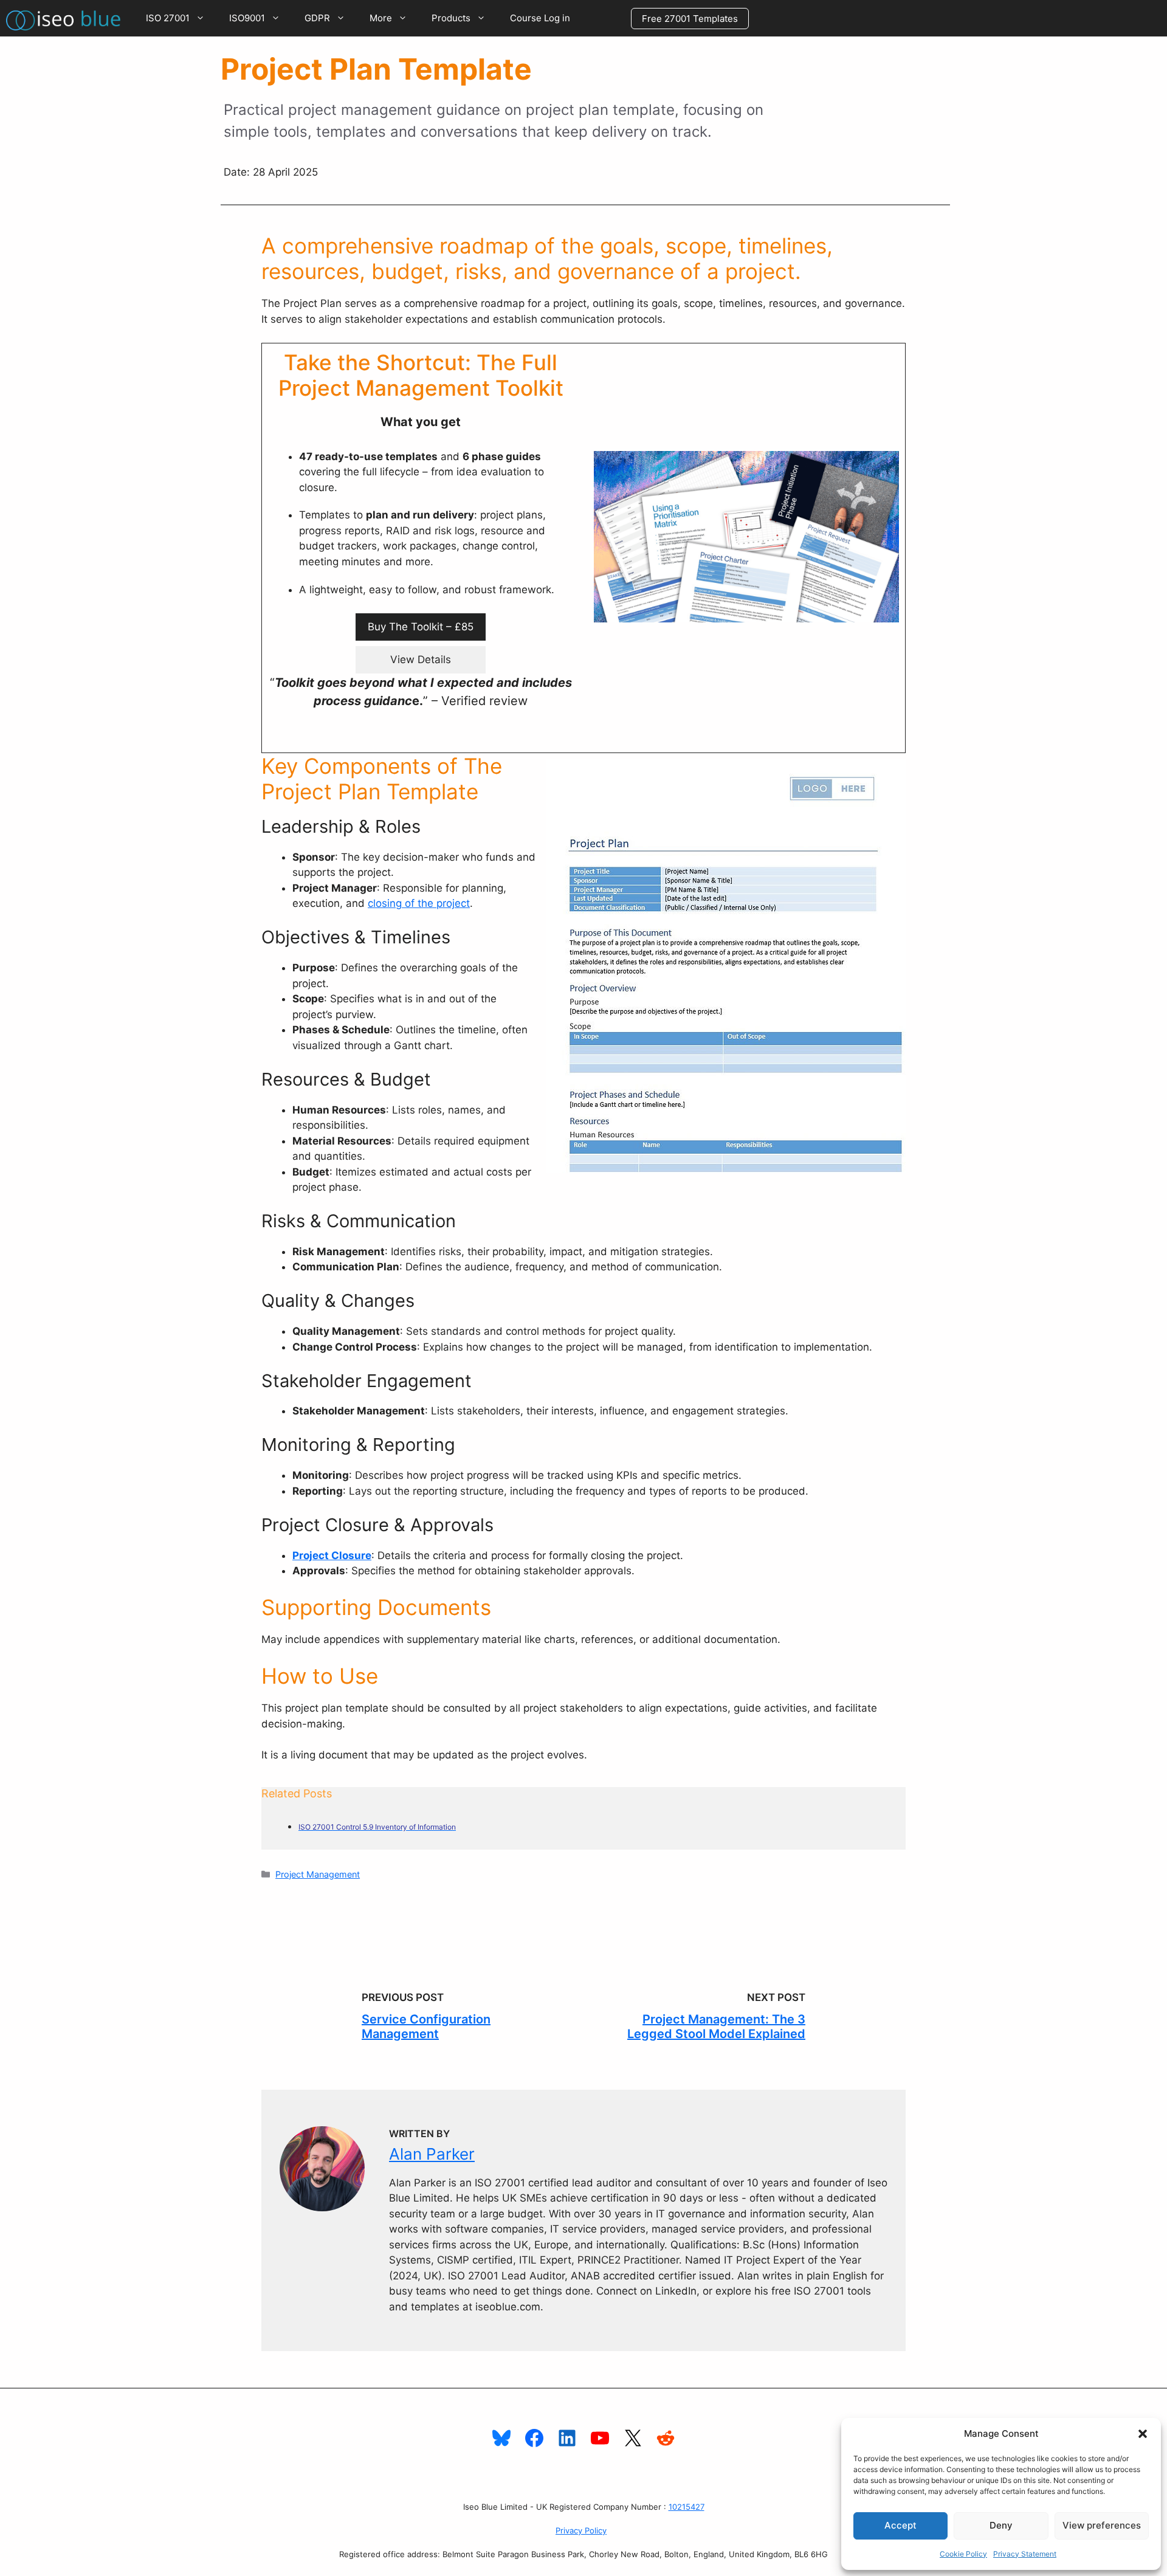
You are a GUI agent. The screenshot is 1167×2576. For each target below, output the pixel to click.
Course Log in (540, 18)
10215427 (687, 2507)
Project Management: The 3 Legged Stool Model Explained (716, 2027)
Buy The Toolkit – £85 (421, 627)
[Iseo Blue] (67, 18)
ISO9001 (247, 18)
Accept (900, 2525)
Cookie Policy (963, 2554)
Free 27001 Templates (690, 19)
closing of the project (419, 903)
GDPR (317, 18)
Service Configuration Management (426, 2027)
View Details (421, 659)
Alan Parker (432, 2154)
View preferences (1102, 2525)
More (381, 18)
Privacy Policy (581, 2530)
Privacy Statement (1025, 2554)
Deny (1001, 2525)
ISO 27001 (168, 18)
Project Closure (332, 1555)
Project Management (318, 1874)
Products (451, 18)
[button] (1143, 2434)
